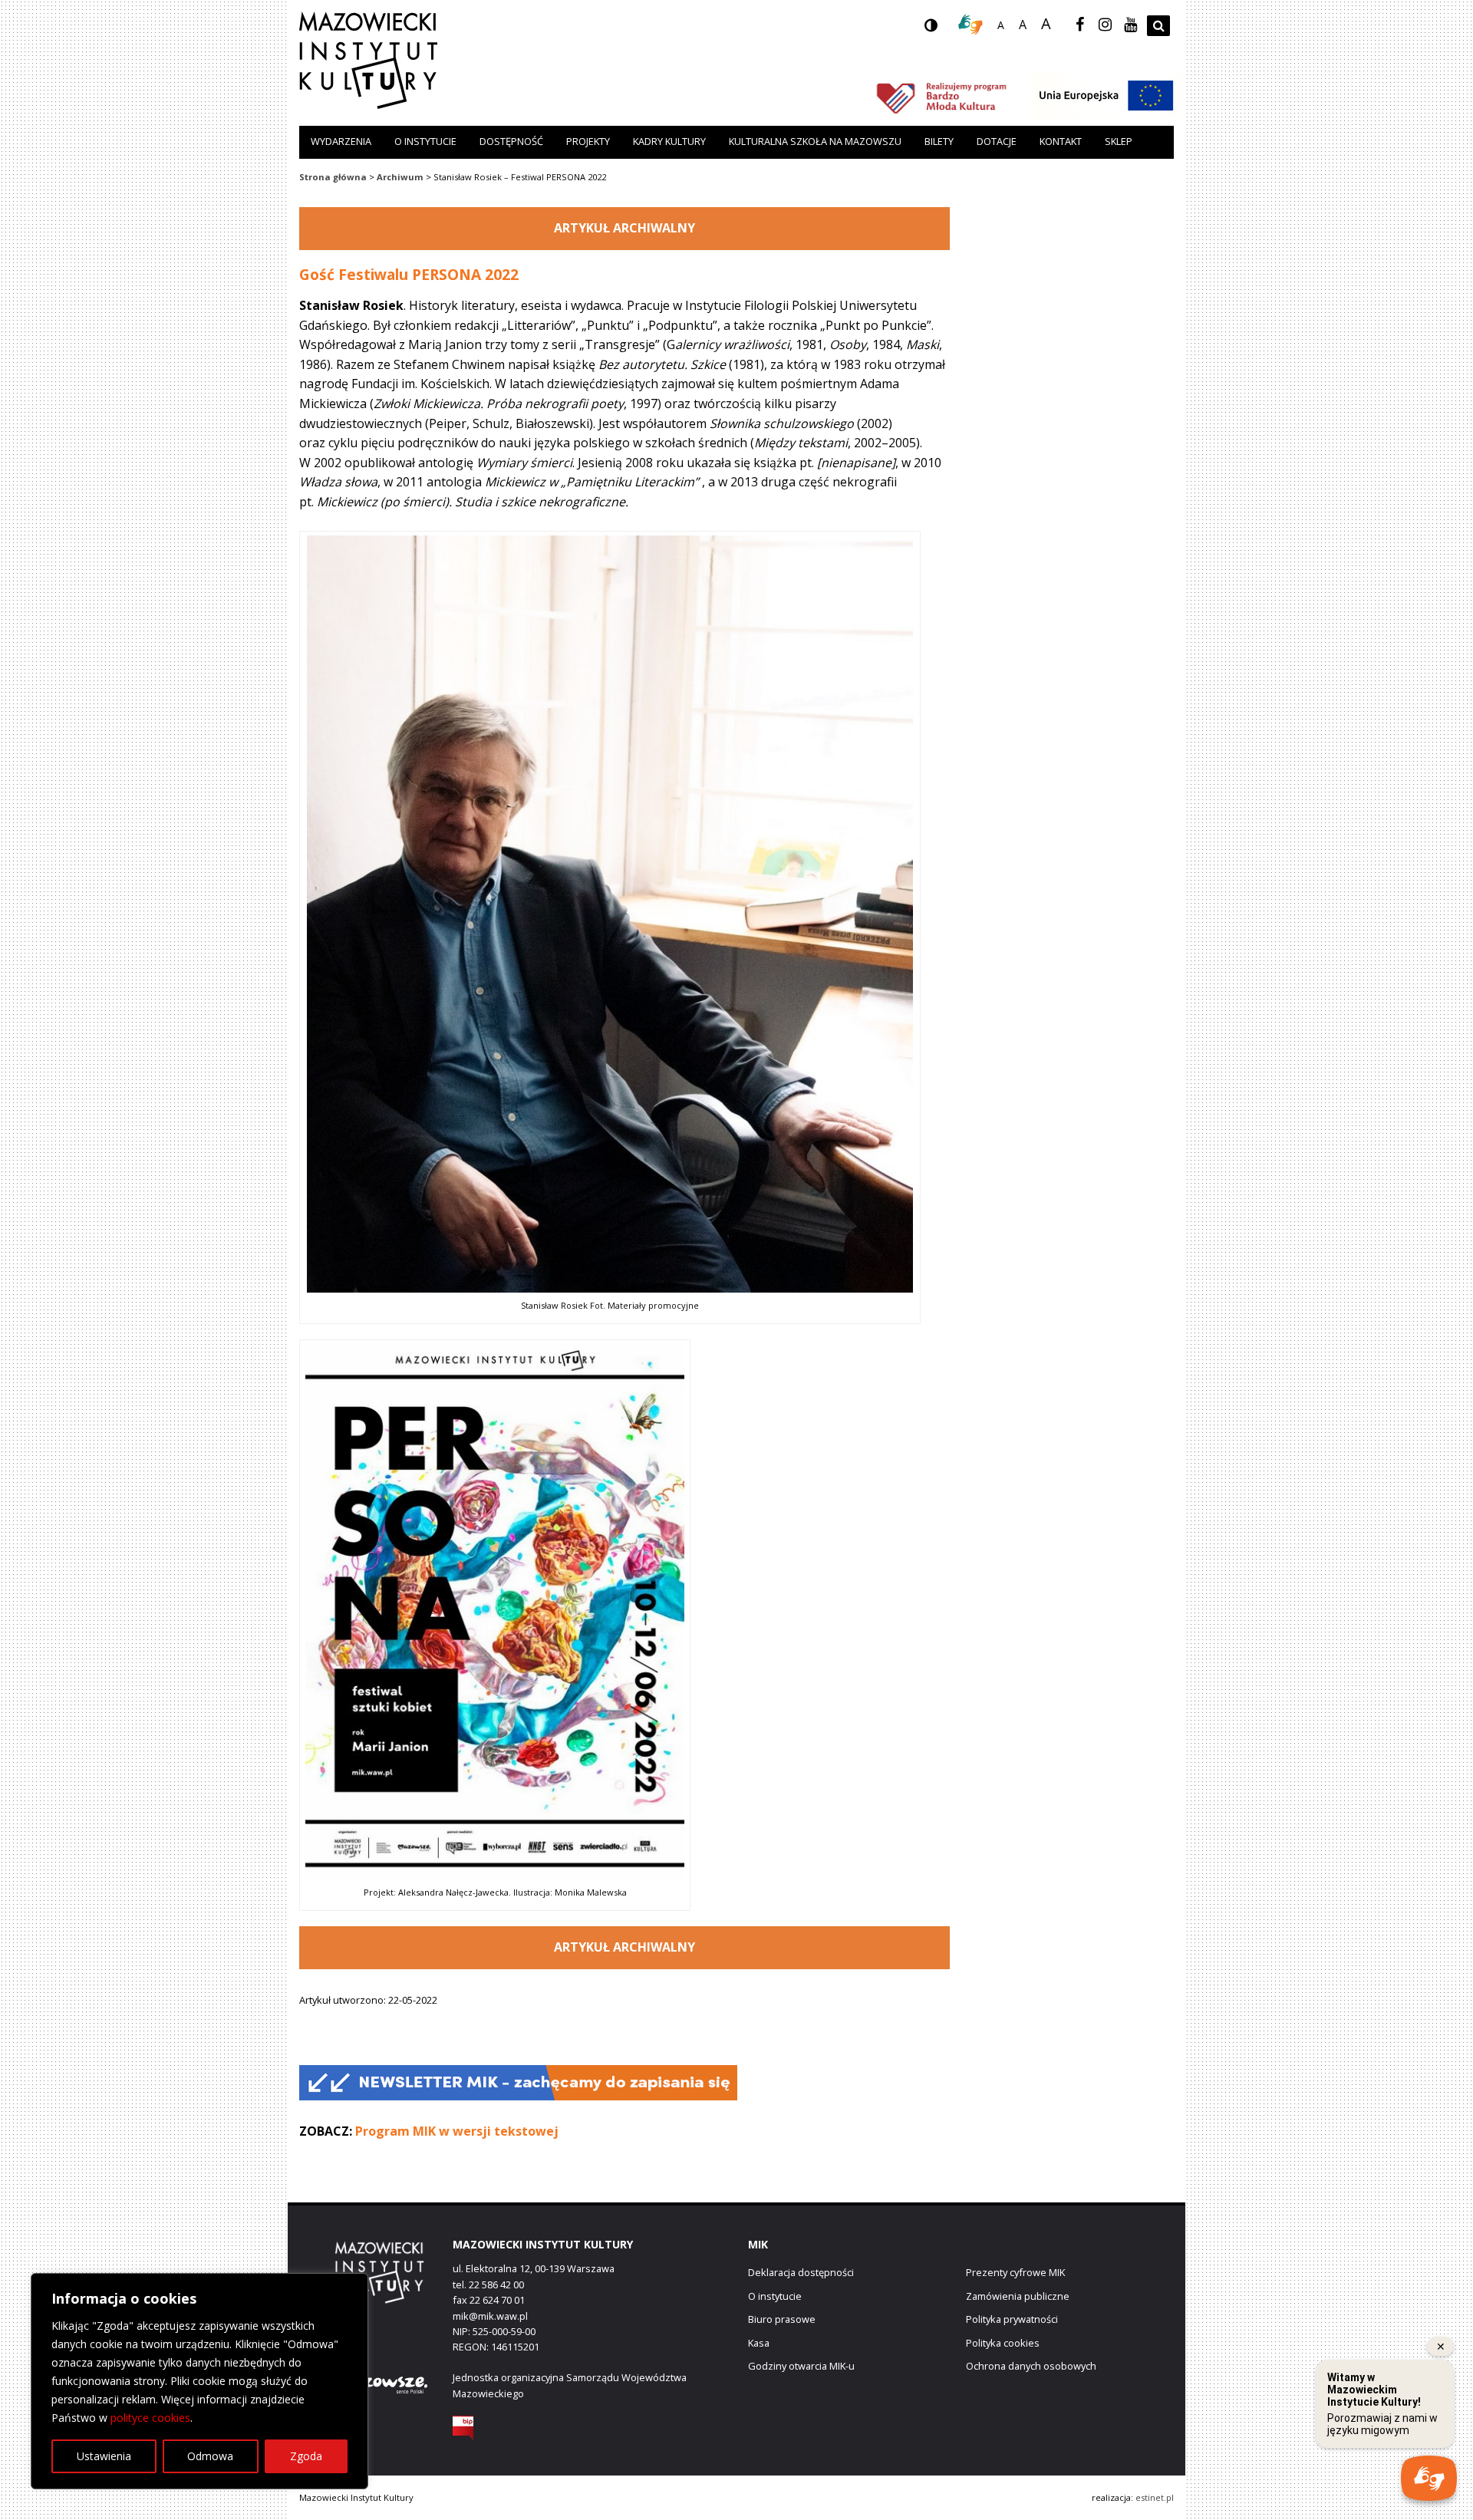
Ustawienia (104, 2456)
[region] (199, 2381)
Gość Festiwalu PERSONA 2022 (409, 274)
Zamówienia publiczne (1018, 2296)
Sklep (1119, 141)
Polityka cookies (1003, 2343)
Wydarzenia (341, 141)
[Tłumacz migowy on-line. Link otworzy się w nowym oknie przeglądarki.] (970, 31)
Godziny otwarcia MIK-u (801, 2366)
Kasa (759, 2343)
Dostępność (511, 141)
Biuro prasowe (782, 2319)
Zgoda (306, 2456)
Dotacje (997, 141)
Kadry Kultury (669, 141)
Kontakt (1061, 141)
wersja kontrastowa (943, 30)
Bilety (939, 141)
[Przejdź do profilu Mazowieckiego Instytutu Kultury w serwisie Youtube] (1130, 25)
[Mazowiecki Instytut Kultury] (368, 104)
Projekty (588, 141)
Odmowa (210, 2456)
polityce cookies (150, 2418)
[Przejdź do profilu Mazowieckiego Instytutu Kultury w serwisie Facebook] (1079, 25)
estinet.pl (1155, 2497)
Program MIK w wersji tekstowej (457, 2131)
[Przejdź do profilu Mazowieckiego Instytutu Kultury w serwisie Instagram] (1105, 25)
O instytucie (425, 141)
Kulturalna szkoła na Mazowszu (815, 141)
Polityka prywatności (1012, 2319)
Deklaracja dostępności (801, 2272)
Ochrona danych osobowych (1031, 2366)
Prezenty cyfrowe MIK (1015, 2272)
